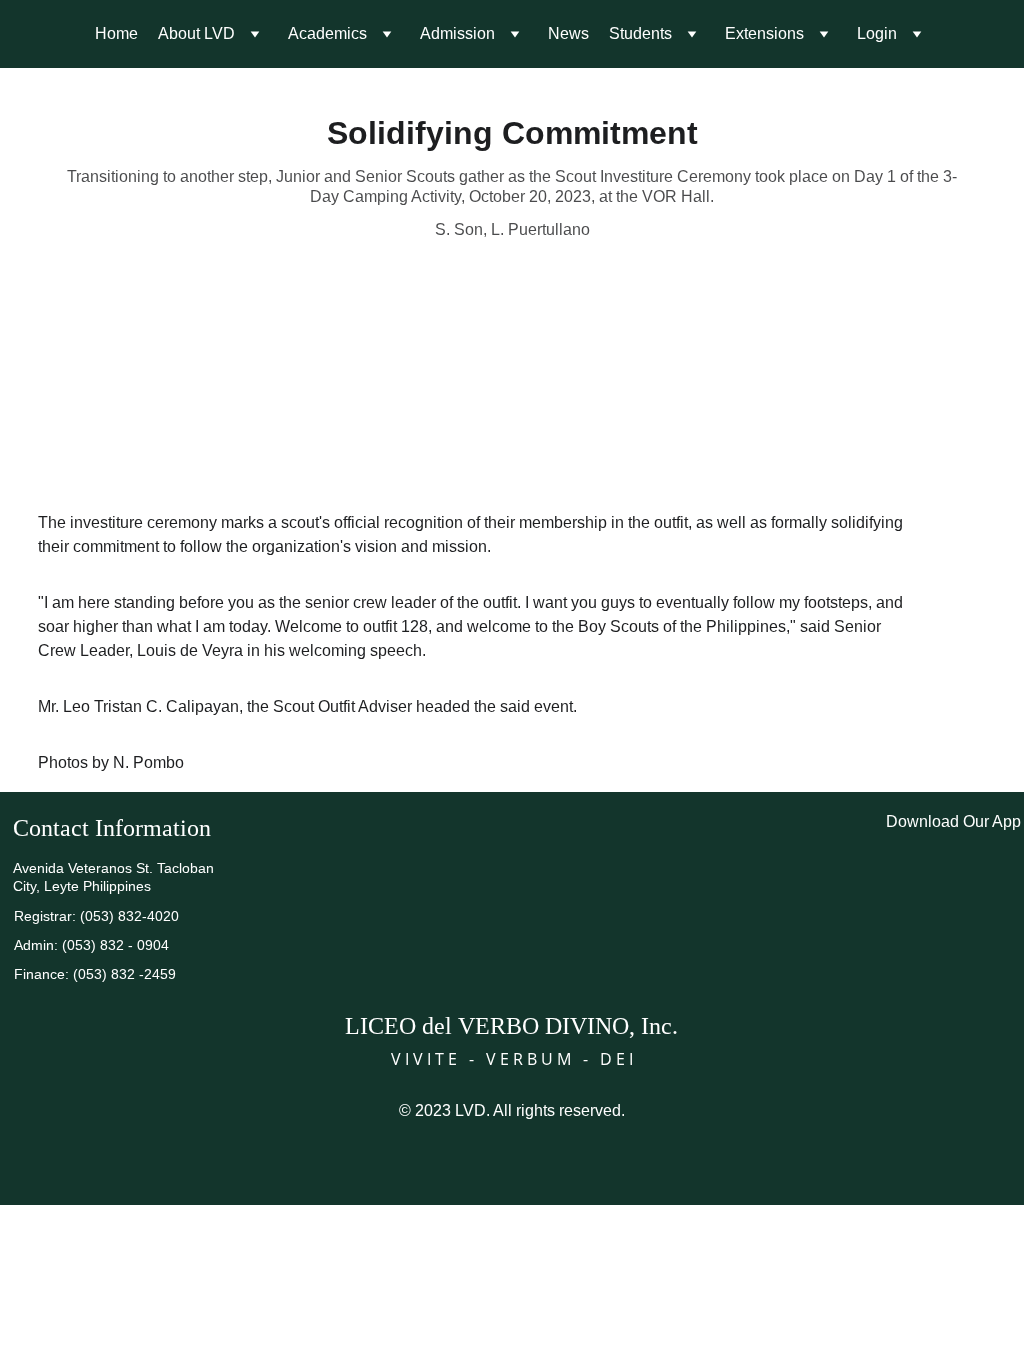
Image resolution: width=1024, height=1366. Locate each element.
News (568, 33)
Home (116, 33)
